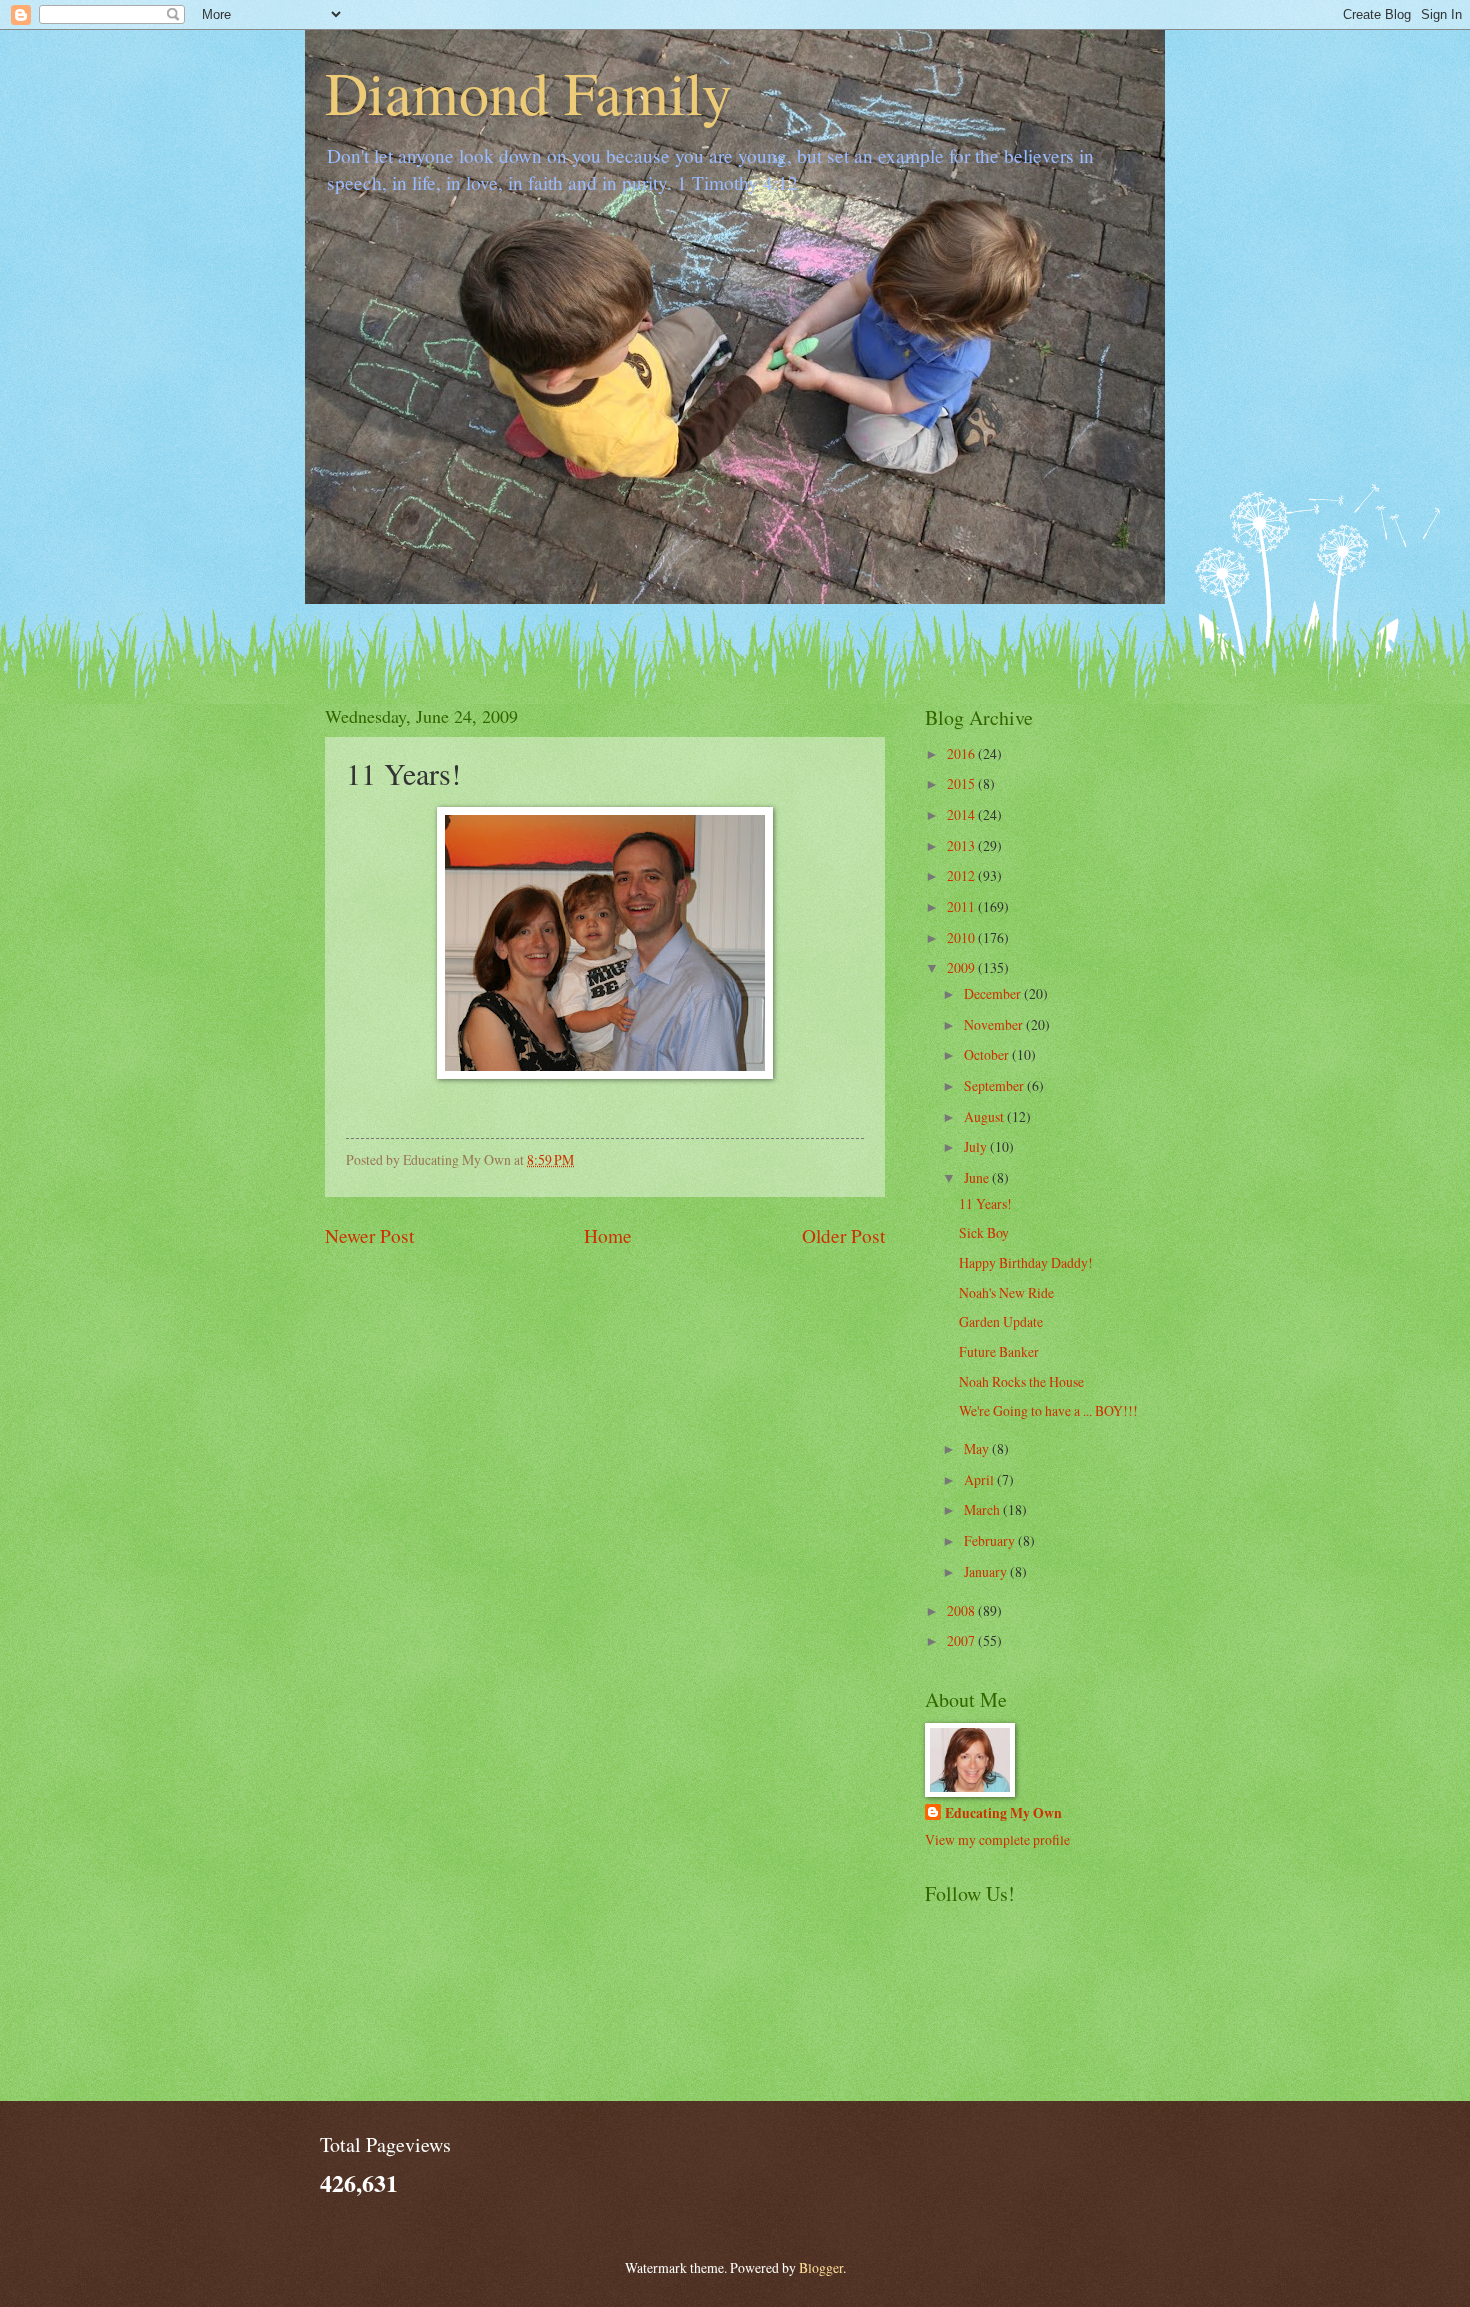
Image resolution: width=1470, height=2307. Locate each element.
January (987, 1571)
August (985, 1116)
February (991, 1540)
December (994, 993)
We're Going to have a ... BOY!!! (1048, 1410)
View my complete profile (997, 1839)
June (978, 1177)
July (977, 1146)
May (978, 1448)
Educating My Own (1003, 1813)
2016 (962, 753)
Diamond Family (528, 92)
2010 (962, 937)
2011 (962, 906)
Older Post (843, 1235)
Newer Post (369, 1235)
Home (608, 1235)
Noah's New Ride (1006, 1292)
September (995, 1085)
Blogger (821, 2267)
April (980, 1479)
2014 (962, 814)
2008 (962, 1610)
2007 (962, 1640)
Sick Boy (984, 1232)
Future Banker (999, 1351)
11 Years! (985, 1203)
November (995, 1024)
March (983, 1509)
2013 (962, 845)
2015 (962, 783)
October (988, 1054)
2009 (962, 967)
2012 (962, 875)
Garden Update (1001, 1321)
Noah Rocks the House (1021, 1381)
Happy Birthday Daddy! (1026, 1262)
